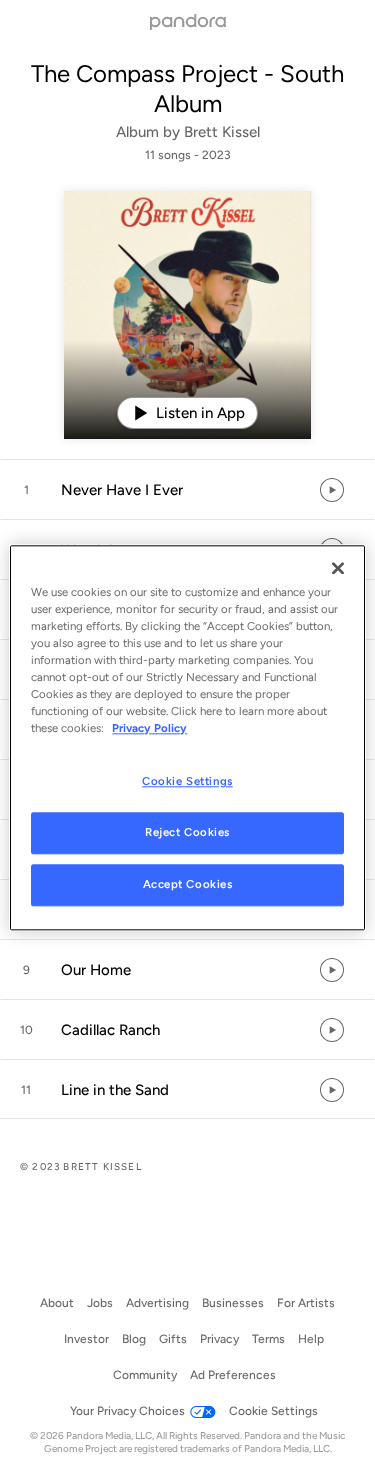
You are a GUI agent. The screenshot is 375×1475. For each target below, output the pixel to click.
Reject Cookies (187, 832)
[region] (187, 737)
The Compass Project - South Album (187, 88)
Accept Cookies (188, 884)
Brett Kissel (222, 132)
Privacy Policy (149, 728)
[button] (187, 490)
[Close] (338, 568)
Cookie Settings (187, 781)
